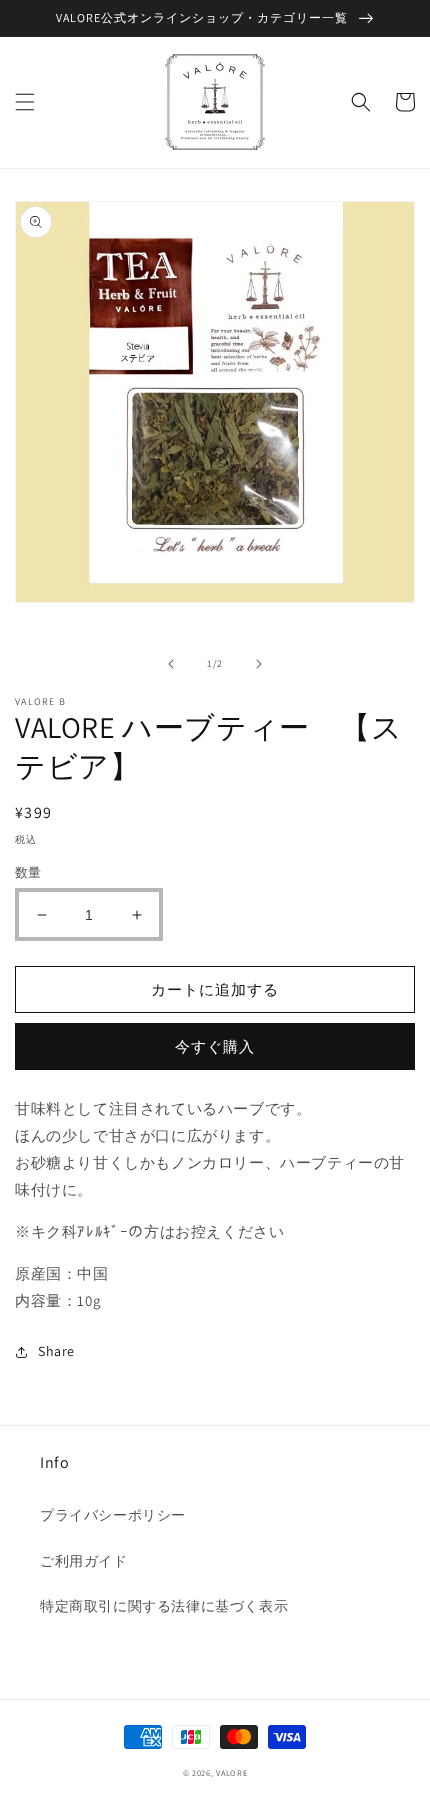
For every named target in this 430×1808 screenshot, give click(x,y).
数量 (28, 872)
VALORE (231, 1772)
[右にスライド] (259, 664)
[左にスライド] (171, 664)
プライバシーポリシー (113, 1515)
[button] (25, 102)
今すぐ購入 (215, 1046)
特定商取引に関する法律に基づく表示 (164, 1606)
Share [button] (56, 1351)
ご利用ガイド (84, 1561)
